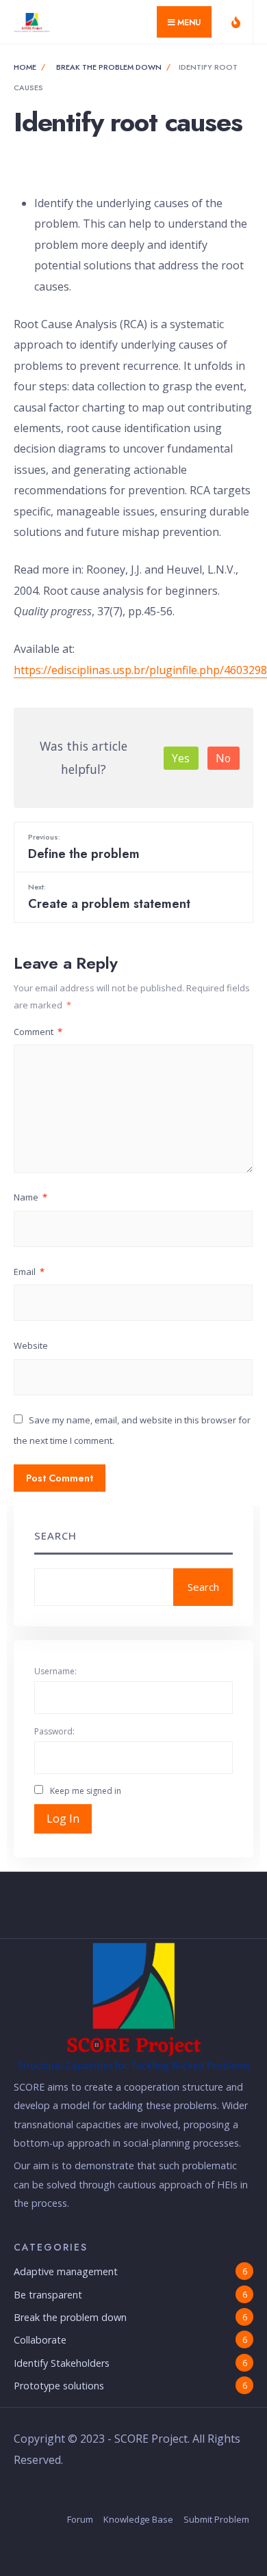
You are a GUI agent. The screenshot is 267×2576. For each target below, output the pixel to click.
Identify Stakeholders (62, 2363)
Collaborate (40, 2340)
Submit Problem (216, 2519)
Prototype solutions (59, 2386)
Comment (38, 1032)
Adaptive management (66, 2271)
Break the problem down (109, 67)
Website (31, 1345)
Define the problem (84, 847)
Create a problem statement (109, 897)
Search (55, 1535)
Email (29, 1272)
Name (30, 1197)
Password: (54, 1731)
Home (25, 67)
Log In (63, 1819)
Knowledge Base (138, 2519)
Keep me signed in (86, 1791)
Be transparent (48, 2295)
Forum (80, 2519)
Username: (55, 1671)
